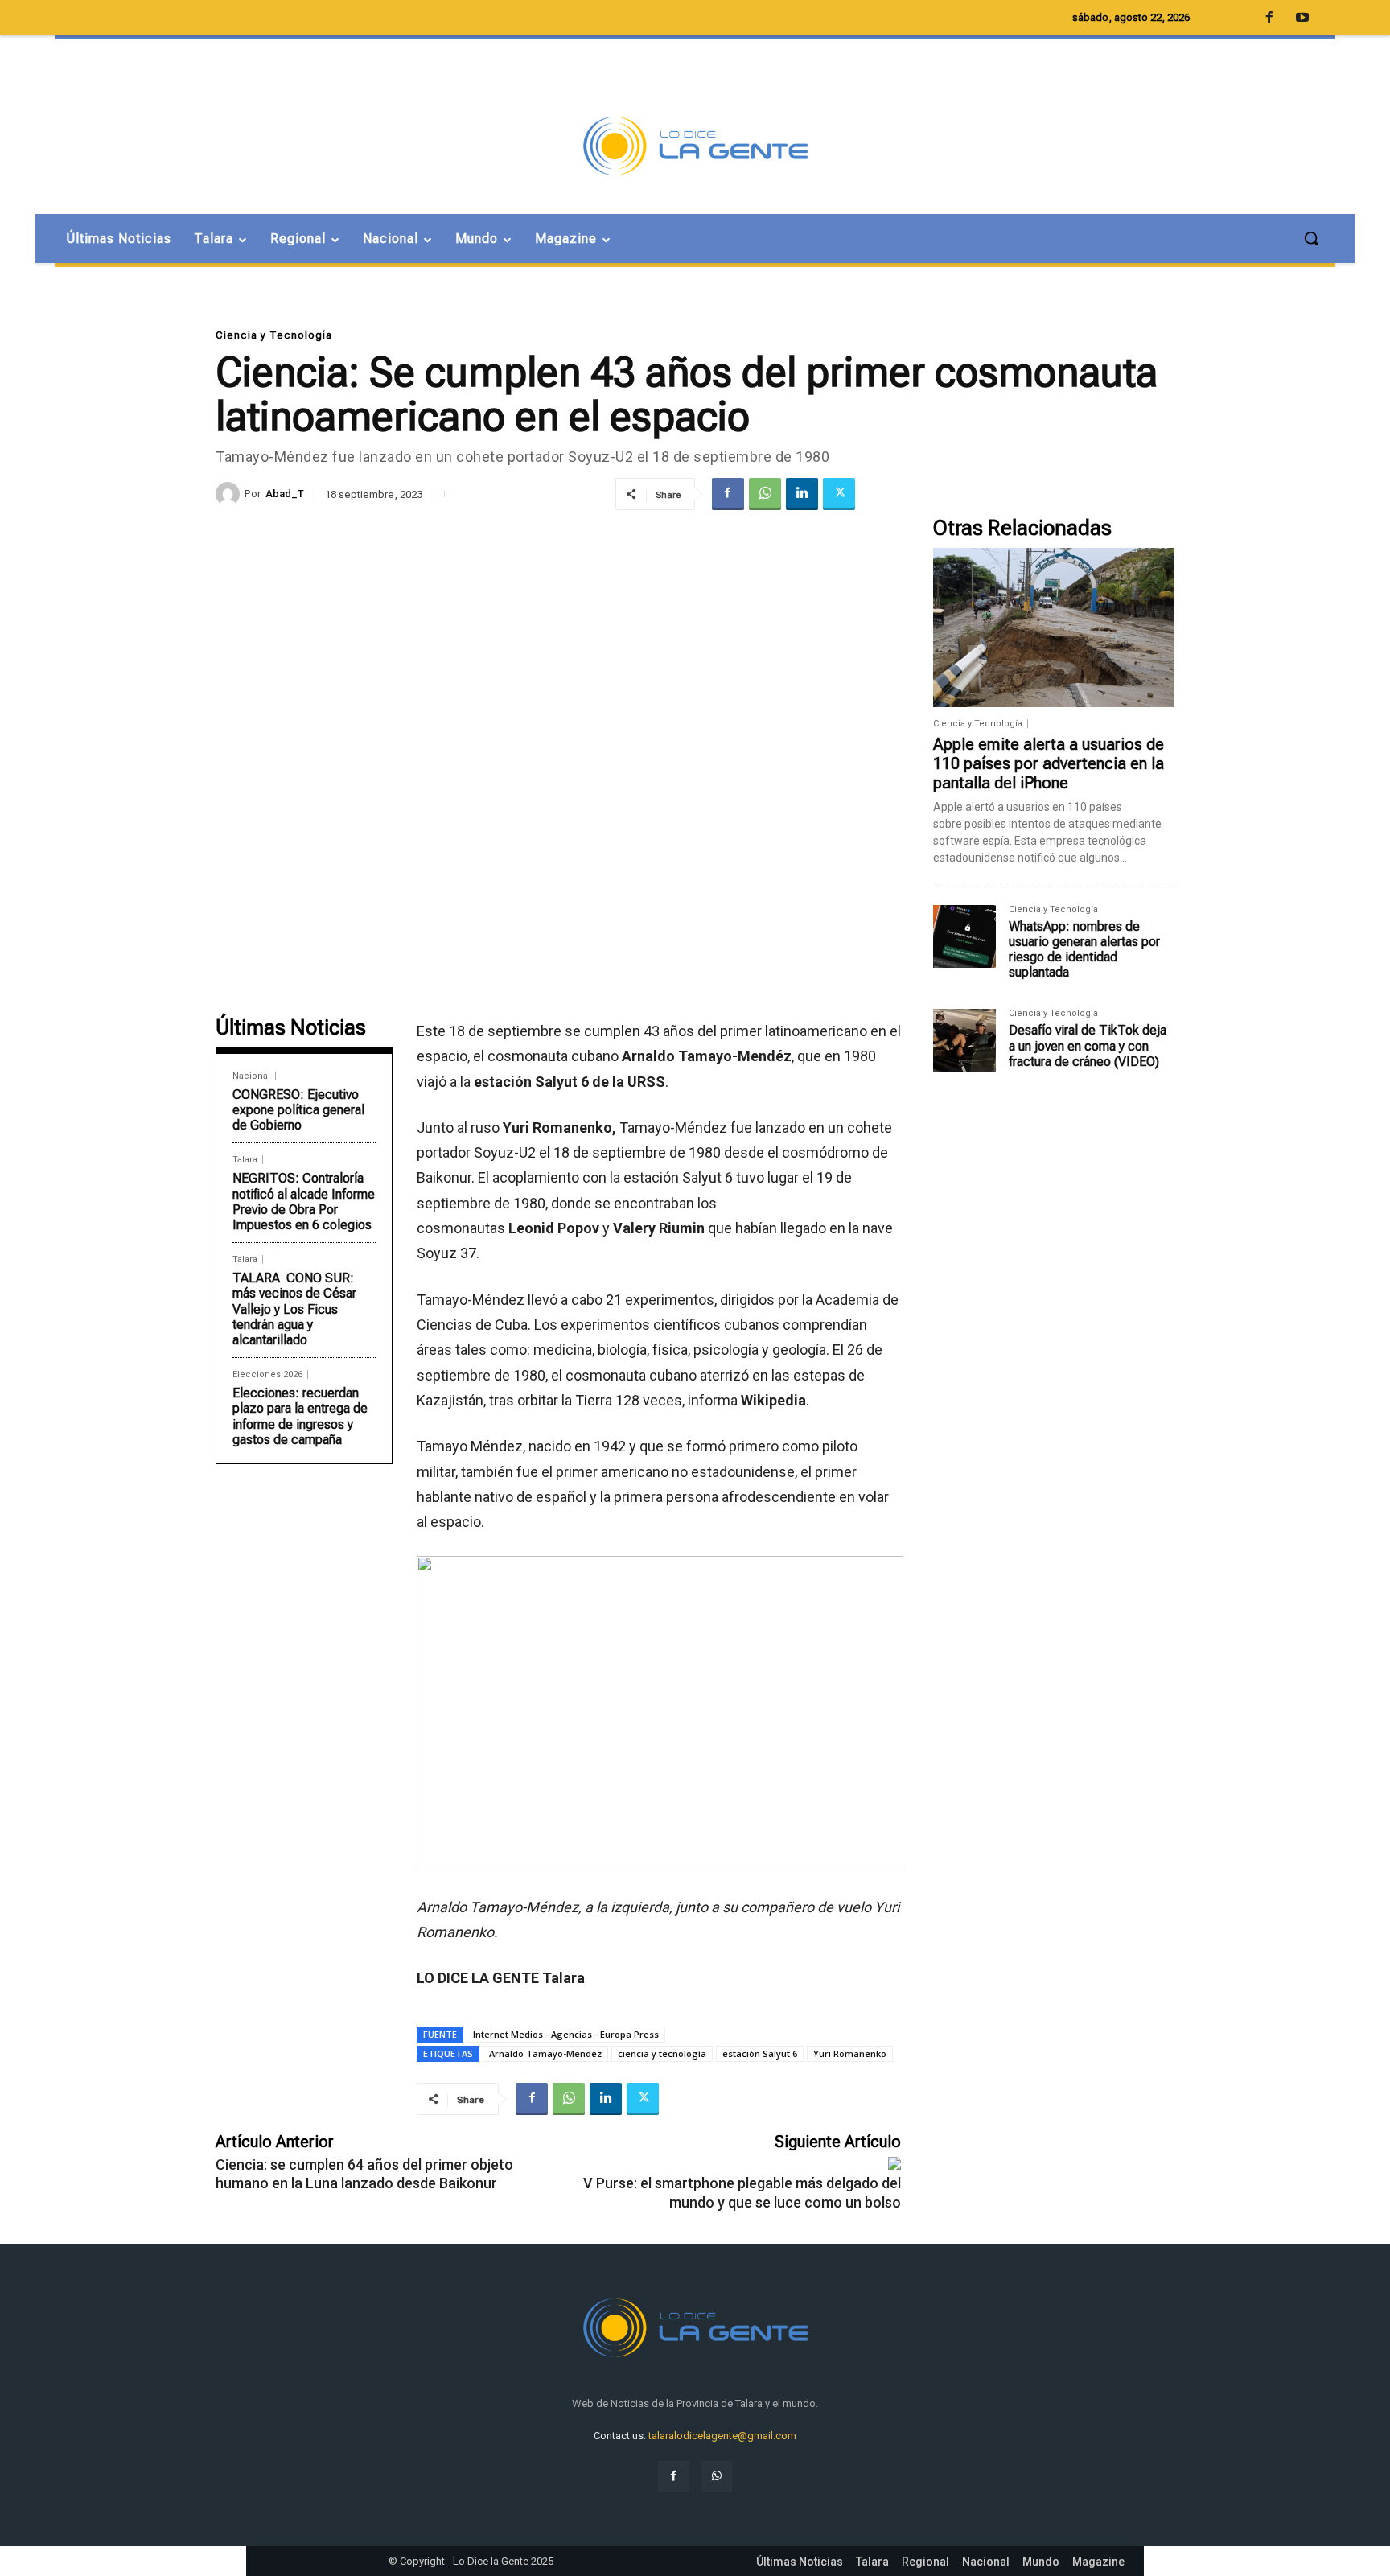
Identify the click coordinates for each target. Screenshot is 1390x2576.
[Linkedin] (802, 494)
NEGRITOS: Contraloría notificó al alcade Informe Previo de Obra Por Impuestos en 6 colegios (304, 1202)
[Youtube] (1302, 19)
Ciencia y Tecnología (274, 335)
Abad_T (285, 494)
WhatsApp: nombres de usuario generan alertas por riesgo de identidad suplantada (1084, 950)
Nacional (251, 1076)
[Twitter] (839, 494)
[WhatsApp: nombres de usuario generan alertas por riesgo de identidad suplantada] (964, 936)
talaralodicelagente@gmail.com (722, 2436)
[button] (1311, 238)
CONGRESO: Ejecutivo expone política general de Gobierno (298, 1110)
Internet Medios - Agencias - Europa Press (566, 2034)
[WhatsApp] (765, 494)
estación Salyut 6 (760, 2053)
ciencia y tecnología (662, 2053)
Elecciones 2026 (267, 1374)
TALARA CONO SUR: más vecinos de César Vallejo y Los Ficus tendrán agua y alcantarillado (294, 1309)
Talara (245, 1160)
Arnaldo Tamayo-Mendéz (545, 2053)
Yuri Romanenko (850, 2053)
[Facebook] (728, 494)
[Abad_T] (230, 494)
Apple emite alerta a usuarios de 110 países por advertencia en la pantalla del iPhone (1049, 763)
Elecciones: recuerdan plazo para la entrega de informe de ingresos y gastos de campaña (300, 1416)
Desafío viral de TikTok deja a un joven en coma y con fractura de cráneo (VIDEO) (1088, 1045)
